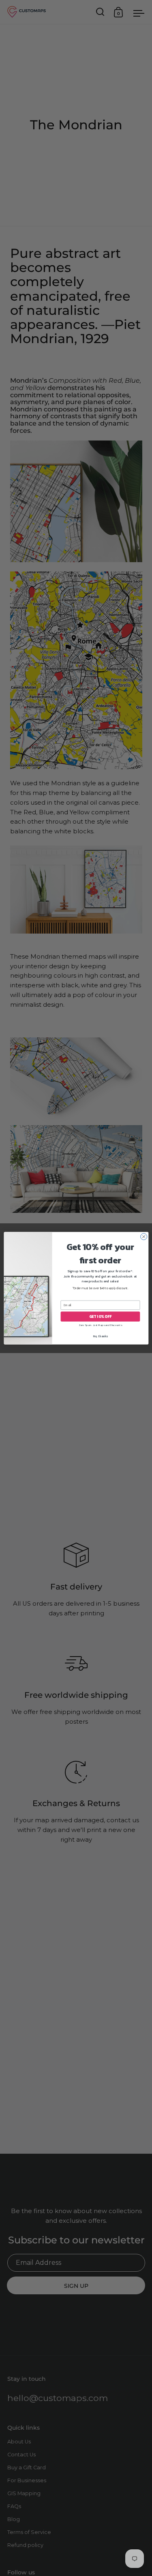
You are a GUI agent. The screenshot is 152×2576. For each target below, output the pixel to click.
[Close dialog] (143, 1236)
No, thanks (100, 1336)
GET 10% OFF (100, 1316)
